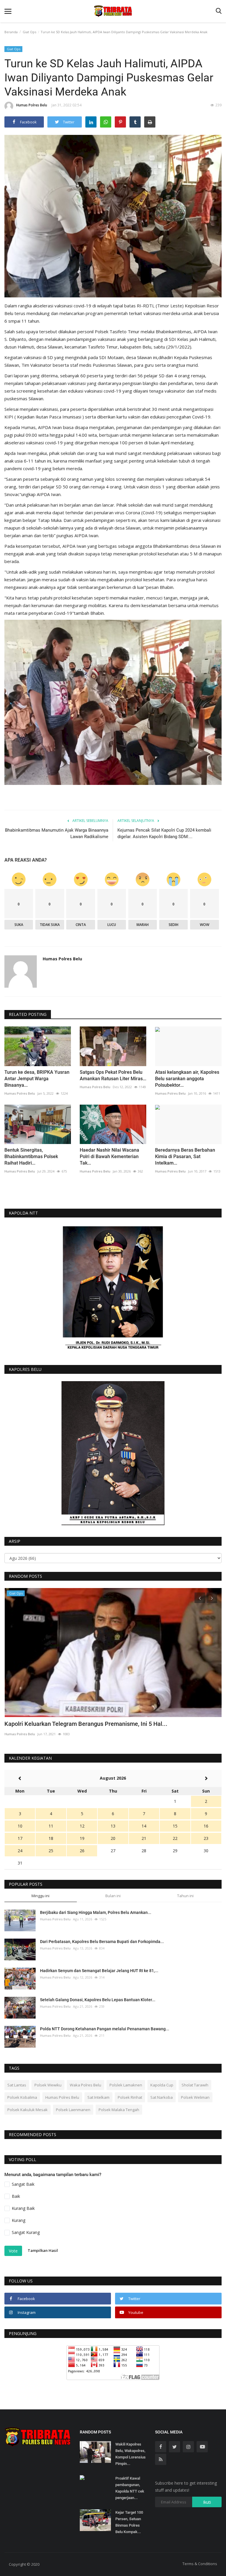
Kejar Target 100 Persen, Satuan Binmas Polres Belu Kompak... (129, 2522)
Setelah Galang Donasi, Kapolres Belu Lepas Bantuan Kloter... (98, 2000)
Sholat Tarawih (195, 2085)
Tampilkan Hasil (43, 2250)
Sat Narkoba (162, 2097)
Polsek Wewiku (48, 2085)
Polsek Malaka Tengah (119, 2110)
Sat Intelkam (98, 2097)
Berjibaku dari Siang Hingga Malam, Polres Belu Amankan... (96, 1912)
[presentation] (200, 1598)
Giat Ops (29, 32)
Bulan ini (113, 1896)
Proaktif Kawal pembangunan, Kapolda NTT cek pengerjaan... (130, 2488)
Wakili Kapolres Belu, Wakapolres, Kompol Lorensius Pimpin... (131, 2454)
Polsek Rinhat (130, 2097)
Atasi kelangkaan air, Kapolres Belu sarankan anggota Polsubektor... (187, 1079)
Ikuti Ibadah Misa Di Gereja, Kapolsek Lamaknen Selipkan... (82, 1724)
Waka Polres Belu (85, 2085)
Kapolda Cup (162, 2085)
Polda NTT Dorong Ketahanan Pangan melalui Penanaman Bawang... (105, 2029)
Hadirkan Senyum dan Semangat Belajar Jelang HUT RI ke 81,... (99, 1971)
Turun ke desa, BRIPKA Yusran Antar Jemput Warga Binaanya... (37, 1079)
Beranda (11, 32)
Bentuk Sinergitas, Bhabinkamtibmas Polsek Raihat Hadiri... (31, 1156)
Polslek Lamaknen (126, 2085)
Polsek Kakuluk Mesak (28, 2110)
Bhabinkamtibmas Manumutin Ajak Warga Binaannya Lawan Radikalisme (57, 833)
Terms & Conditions (200, 2564)
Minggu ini (40, 1896)
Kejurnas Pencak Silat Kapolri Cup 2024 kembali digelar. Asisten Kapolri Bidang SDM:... (164, 833)
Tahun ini (185, 1896)
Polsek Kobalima (22, 2097)
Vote (13, 2251)
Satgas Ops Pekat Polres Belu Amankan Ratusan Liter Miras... (113, 1075)
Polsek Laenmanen (73, 2110)
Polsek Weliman (195, 2097)
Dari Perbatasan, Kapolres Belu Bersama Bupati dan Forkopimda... (102, 1942)
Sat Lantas (17, 2085)
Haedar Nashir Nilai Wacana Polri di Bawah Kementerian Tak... (109, 1156)
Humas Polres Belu (32, 105)
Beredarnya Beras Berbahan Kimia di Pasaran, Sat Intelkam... (185, 1156)
